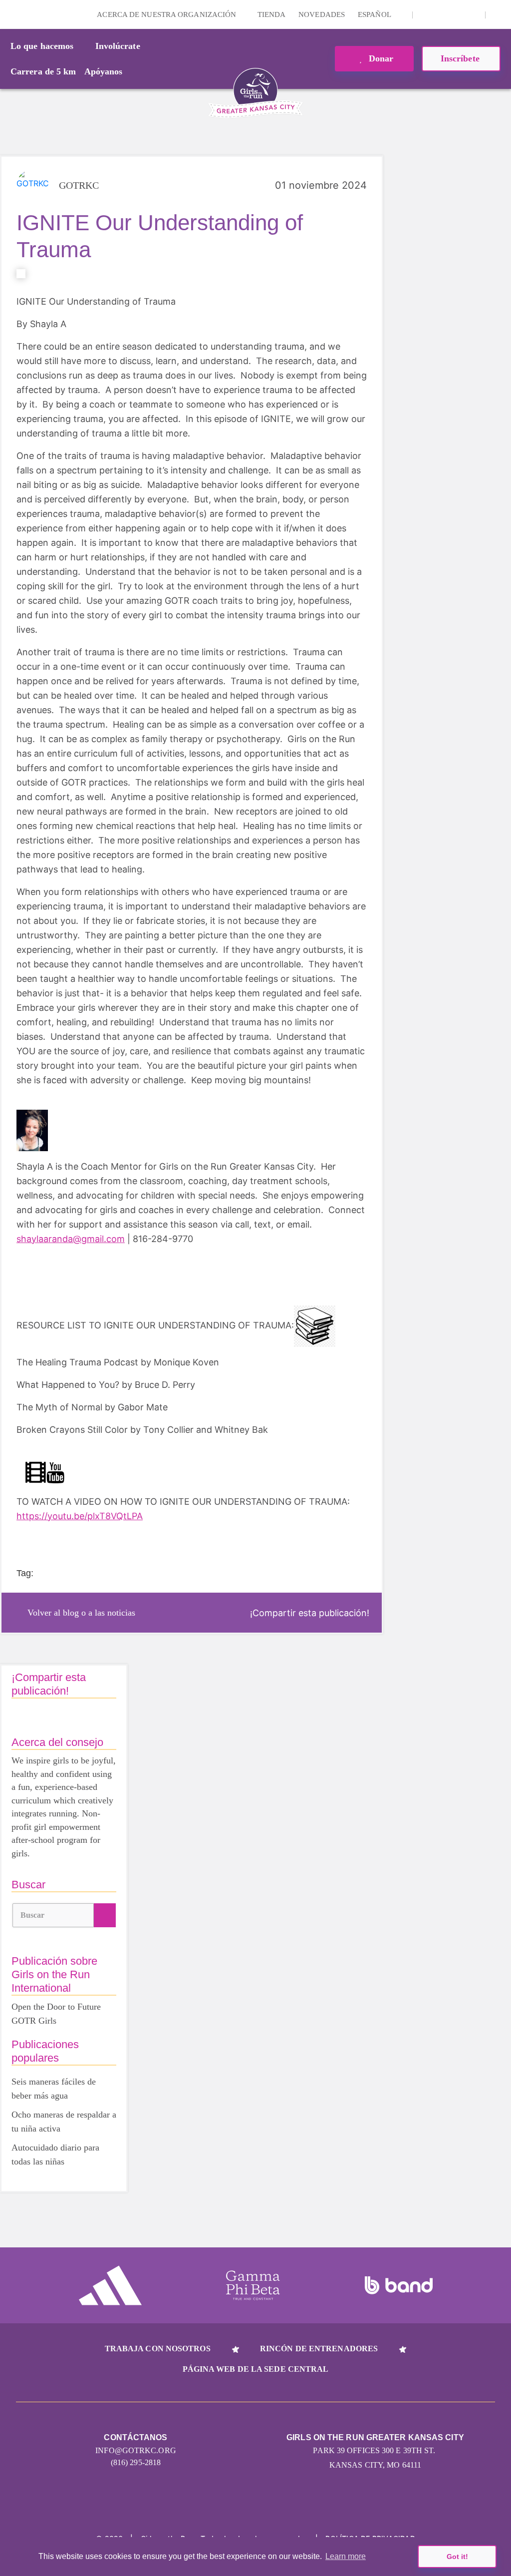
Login (9, 14)
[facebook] (472, 14)
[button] (499, 14)
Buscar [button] (33, 1915)
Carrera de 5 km (43, 71)
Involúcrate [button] (118, 46)
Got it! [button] (457, 2557)
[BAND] (399, 2285)
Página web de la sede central (256, 2369)
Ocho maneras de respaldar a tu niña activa (64, 2122)
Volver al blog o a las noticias (81, 1613)
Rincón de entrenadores (319, 2349)
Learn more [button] (346, 2556)
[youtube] (457, 14)
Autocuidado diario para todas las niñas (55, 2154)
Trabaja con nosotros (158, 2349)
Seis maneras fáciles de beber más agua (54, 2089)
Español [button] (375, 14)
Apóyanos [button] (104, 71)
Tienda (272, 14)
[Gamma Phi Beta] (253, 2285)
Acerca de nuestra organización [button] (167, 14)
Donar (380, 58)
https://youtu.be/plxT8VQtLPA (80, 1516)
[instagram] (426, 14)
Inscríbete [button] (461, 58)
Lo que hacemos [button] (42, 46)
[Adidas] (110, 2285)
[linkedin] (441, 14)
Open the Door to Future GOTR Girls (56, 2014)
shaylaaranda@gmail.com (71, 1239)
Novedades (322, 14)
